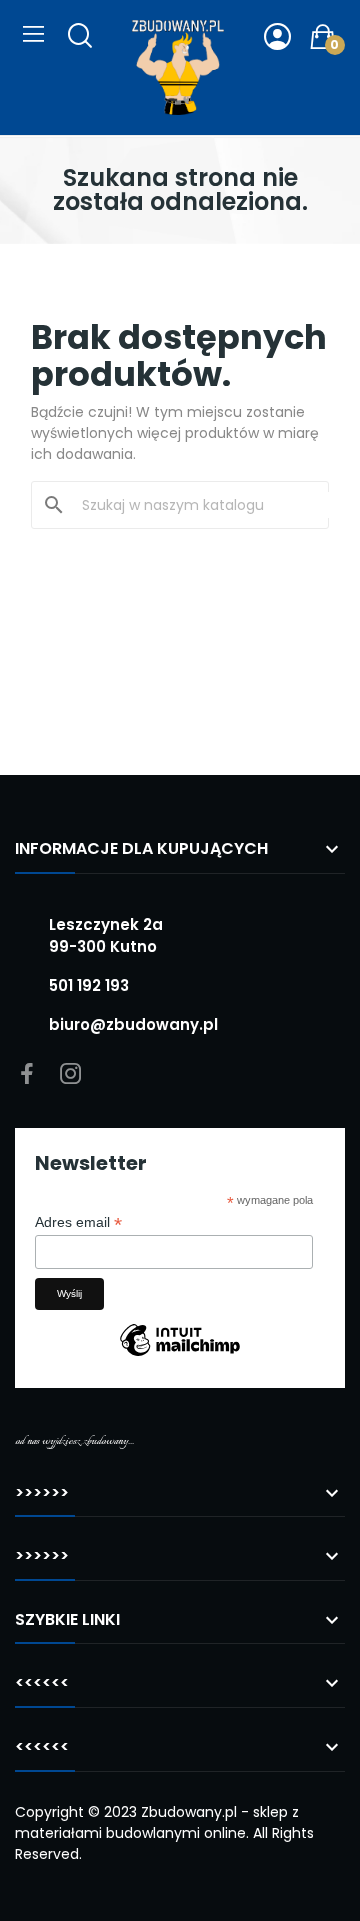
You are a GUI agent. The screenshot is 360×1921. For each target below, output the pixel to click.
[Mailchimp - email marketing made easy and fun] (180, 1355)
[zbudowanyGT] (178, 67)
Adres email (78, 1222)
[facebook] (27, 1075)
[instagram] (71, 1075)
